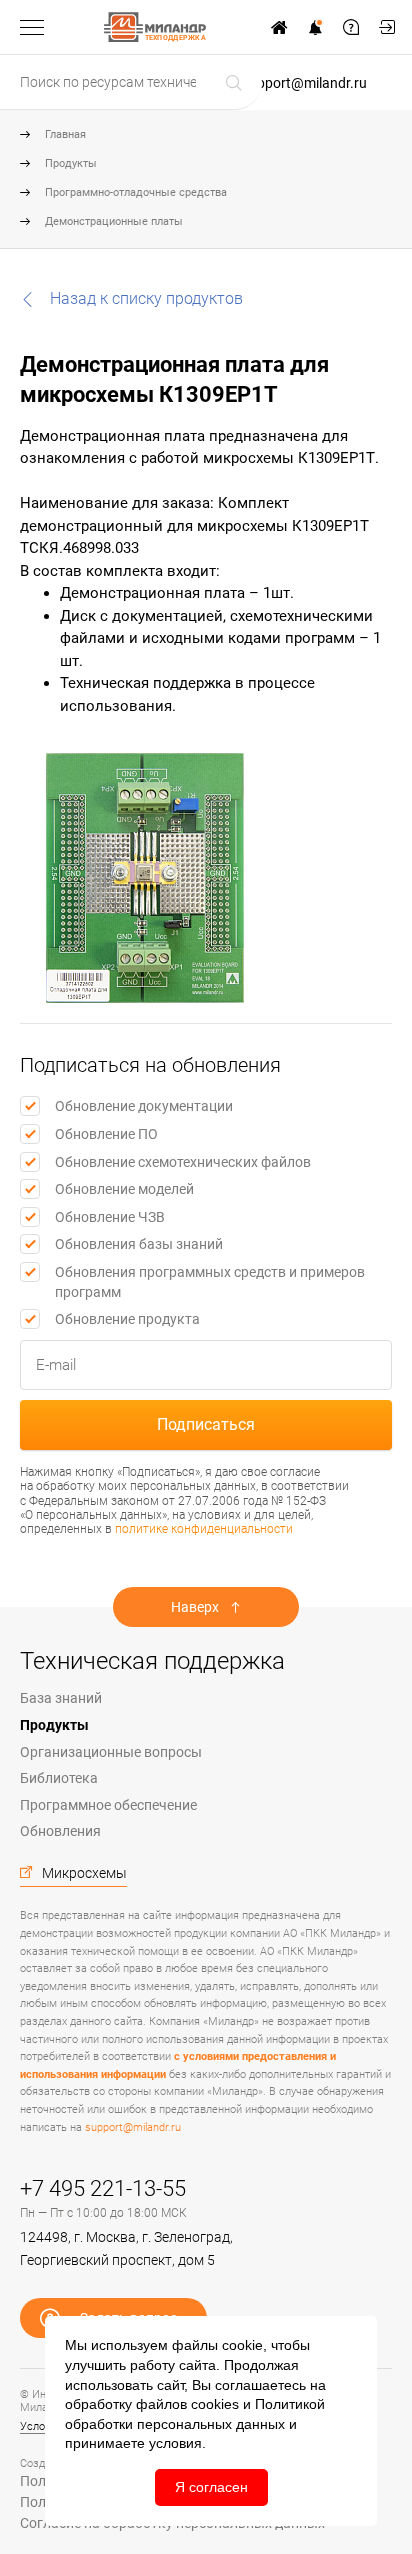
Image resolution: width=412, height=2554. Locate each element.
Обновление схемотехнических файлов (183, 1162)
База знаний (61, 1698)
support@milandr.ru (304, 83)
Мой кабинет (387, 27)
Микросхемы (84, 1873)
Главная (65, 134)
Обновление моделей (124, 1189)
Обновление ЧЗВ (110, 1217)
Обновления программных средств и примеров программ (210, 1282)
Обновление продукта (127, 1319)
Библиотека (59, 1778)
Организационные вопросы (111, 1752)
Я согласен (211, 2487)
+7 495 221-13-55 (103, 2188)
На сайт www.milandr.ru (279, 27)
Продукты (71, 163)
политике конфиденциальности (204, 1529)
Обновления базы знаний (139, 1244)
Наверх (195, 1607)
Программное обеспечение (108, 1805)
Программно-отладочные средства (136, 192)
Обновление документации (144, 1106)
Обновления (60, 1831)
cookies (215, 2404)
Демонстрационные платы (114, 221)
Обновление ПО (106, 1134)
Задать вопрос (351, 27)
